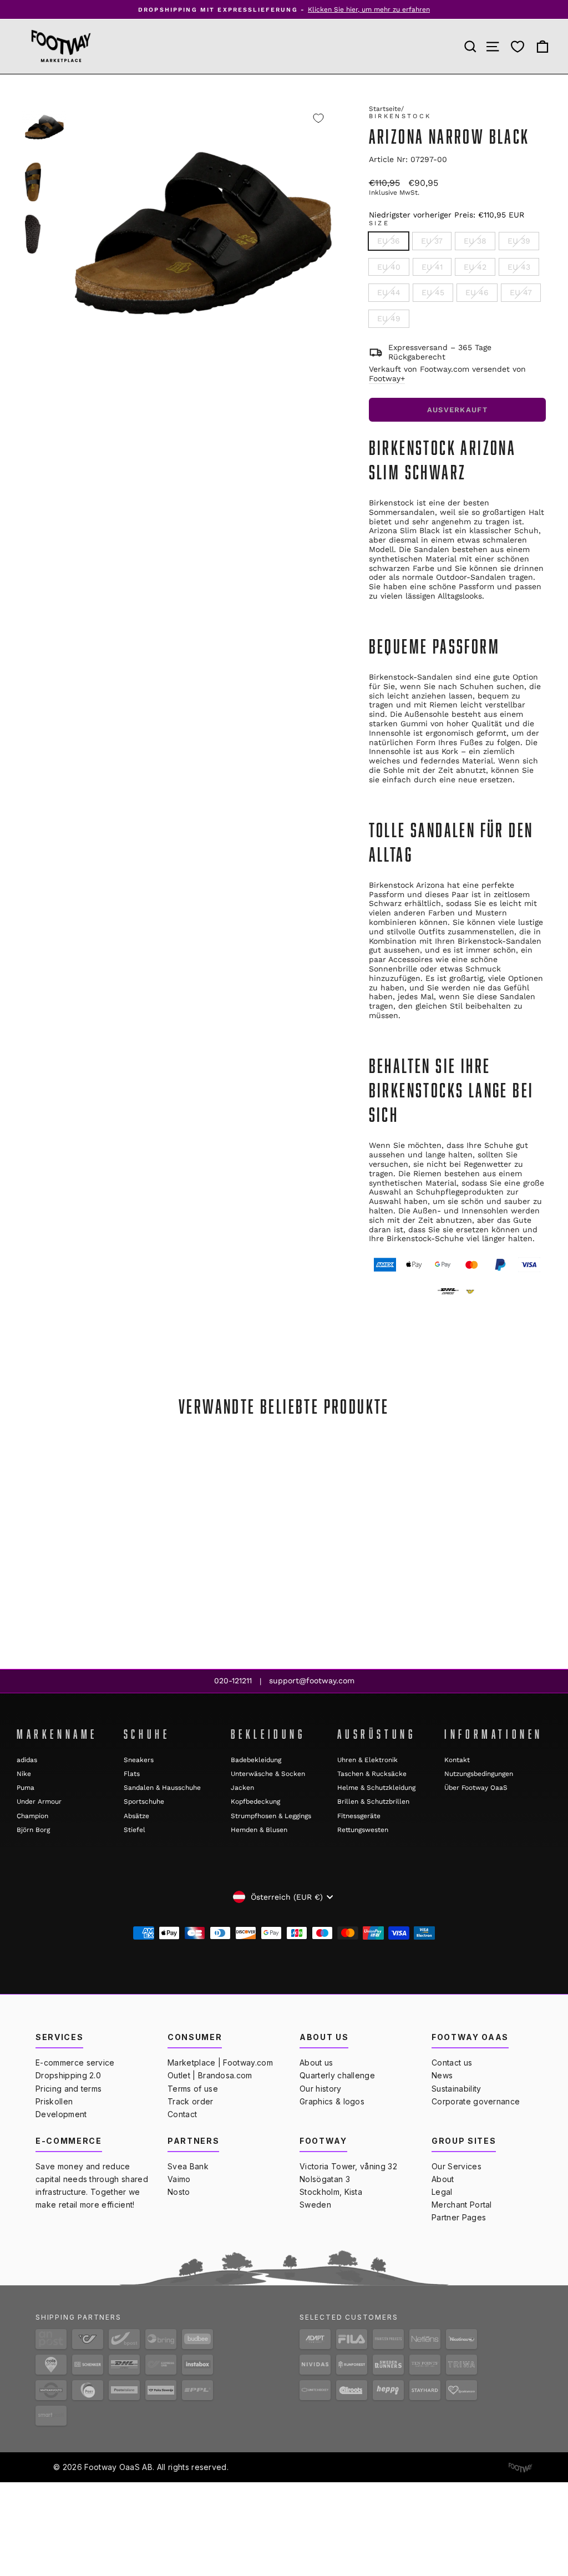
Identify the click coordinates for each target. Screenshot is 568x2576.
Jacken (242, 1788)
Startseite (385, 109)
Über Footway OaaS (476, 1788)
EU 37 (432, 241)
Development (61, 2114)
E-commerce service (75, 2063)
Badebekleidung (256, 1760)
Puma (26, 1788)
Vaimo (179, 2179)
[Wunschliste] (518, 47)
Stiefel (135, 1830)
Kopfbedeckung (255, 1801)
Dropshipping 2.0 (68, 2075)
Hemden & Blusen (259, 1830)
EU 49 (389, 318)
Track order (191, 2101)
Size (379, 223)
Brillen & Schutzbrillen (373, 1801)
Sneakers (139, 1760)
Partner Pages (459, 2217)
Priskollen (54, 2101)
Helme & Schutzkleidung (376, 1788)
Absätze (136, 1816)
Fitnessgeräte (359, 1816)
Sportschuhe (144, 1801)
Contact (182, 2114)
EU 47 (521, 292)
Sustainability (456, 2089)
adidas (27, 1760)
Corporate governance (476, 2101)
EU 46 (477, 292)
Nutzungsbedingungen (479, 1774)
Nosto (179, 2192)
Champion (32, 1816)
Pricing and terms (69, 2089)
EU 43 (519, 267)
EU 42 (475, 267)
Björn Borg (33, 1830)
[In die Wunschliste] (318, 118)
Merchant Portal (462, 2205)
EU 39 (519, 241)
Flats (132, 1774)
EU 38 (475, 241)
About (443, 2179)
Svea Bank (188, 2166)
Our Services (457, 2166)
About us (316, 2063)
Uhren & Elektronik (367, 1760)
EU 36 (389, 241)
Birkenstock (400, 116)
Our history (321, 2089)
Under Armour (39, 1801)
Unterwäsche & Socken (268, 1774)
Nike (24, 1774)
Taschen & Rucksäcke (372, 1774)
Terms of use (193, 2089)
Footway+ (387, 378)
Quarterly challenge (337, 2075)
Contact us (452, 2063)
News (442, 2075)
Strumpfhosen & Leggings (271, 1816)
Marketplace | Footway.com (220, 2063)
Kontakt (457, 1760)
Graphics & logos (332, 2101)
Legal (442, 2192)
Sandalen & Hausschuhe (162, 1788)
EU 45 (433, 292)
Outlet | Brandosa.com (210, 2075)
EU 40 (389, 267)
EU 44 (389, 292)
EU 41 (432, 267)
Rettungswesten (363, 1830)
